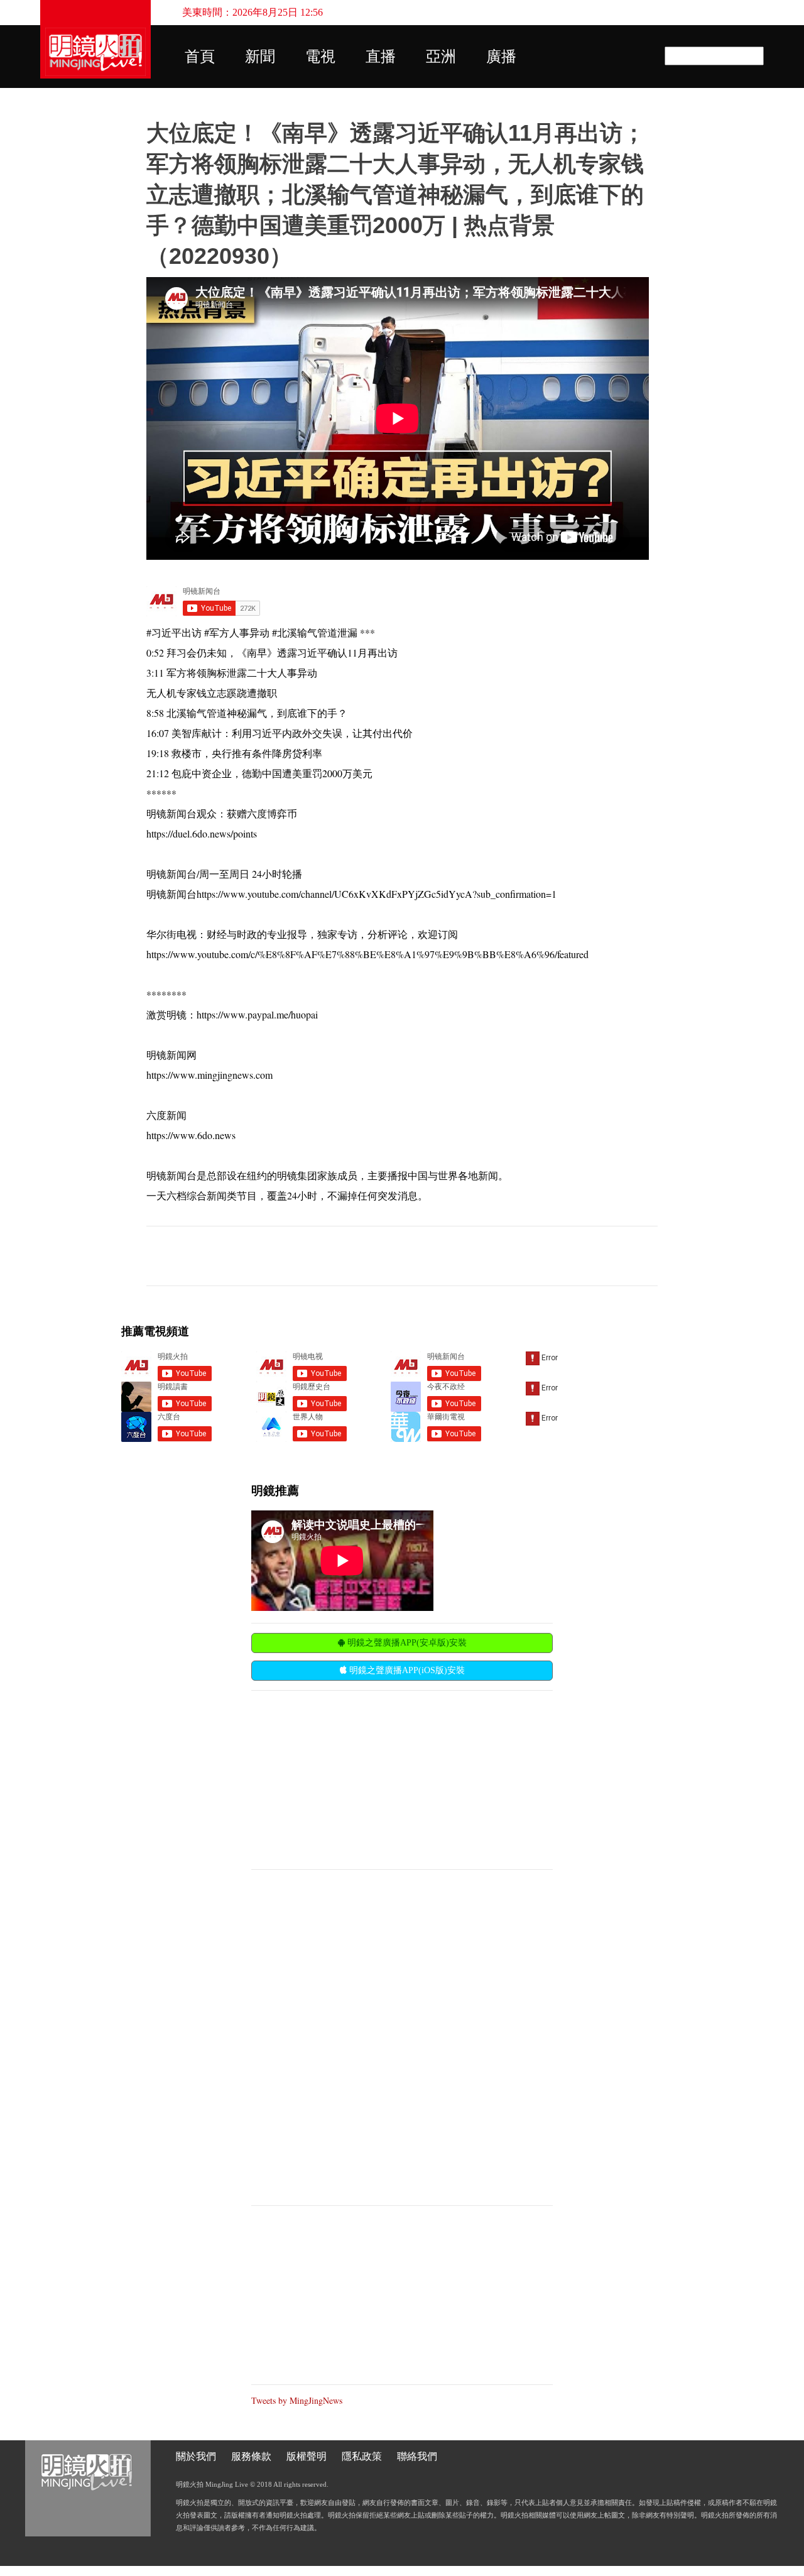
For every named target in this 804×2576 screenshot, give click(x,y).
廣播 (501, 57)
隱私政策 (362, 2456)
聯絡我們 (417, 2456)
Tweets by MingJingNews (297, 2400)
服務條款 (251, 2456)
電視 (320, 57)
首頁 (200, 57)
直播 (381, 57)
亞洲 (441, 57)
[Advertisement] (345, 1779)
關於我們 (196, 2456)
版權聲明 (307, 2456)
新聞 (260, 57)
